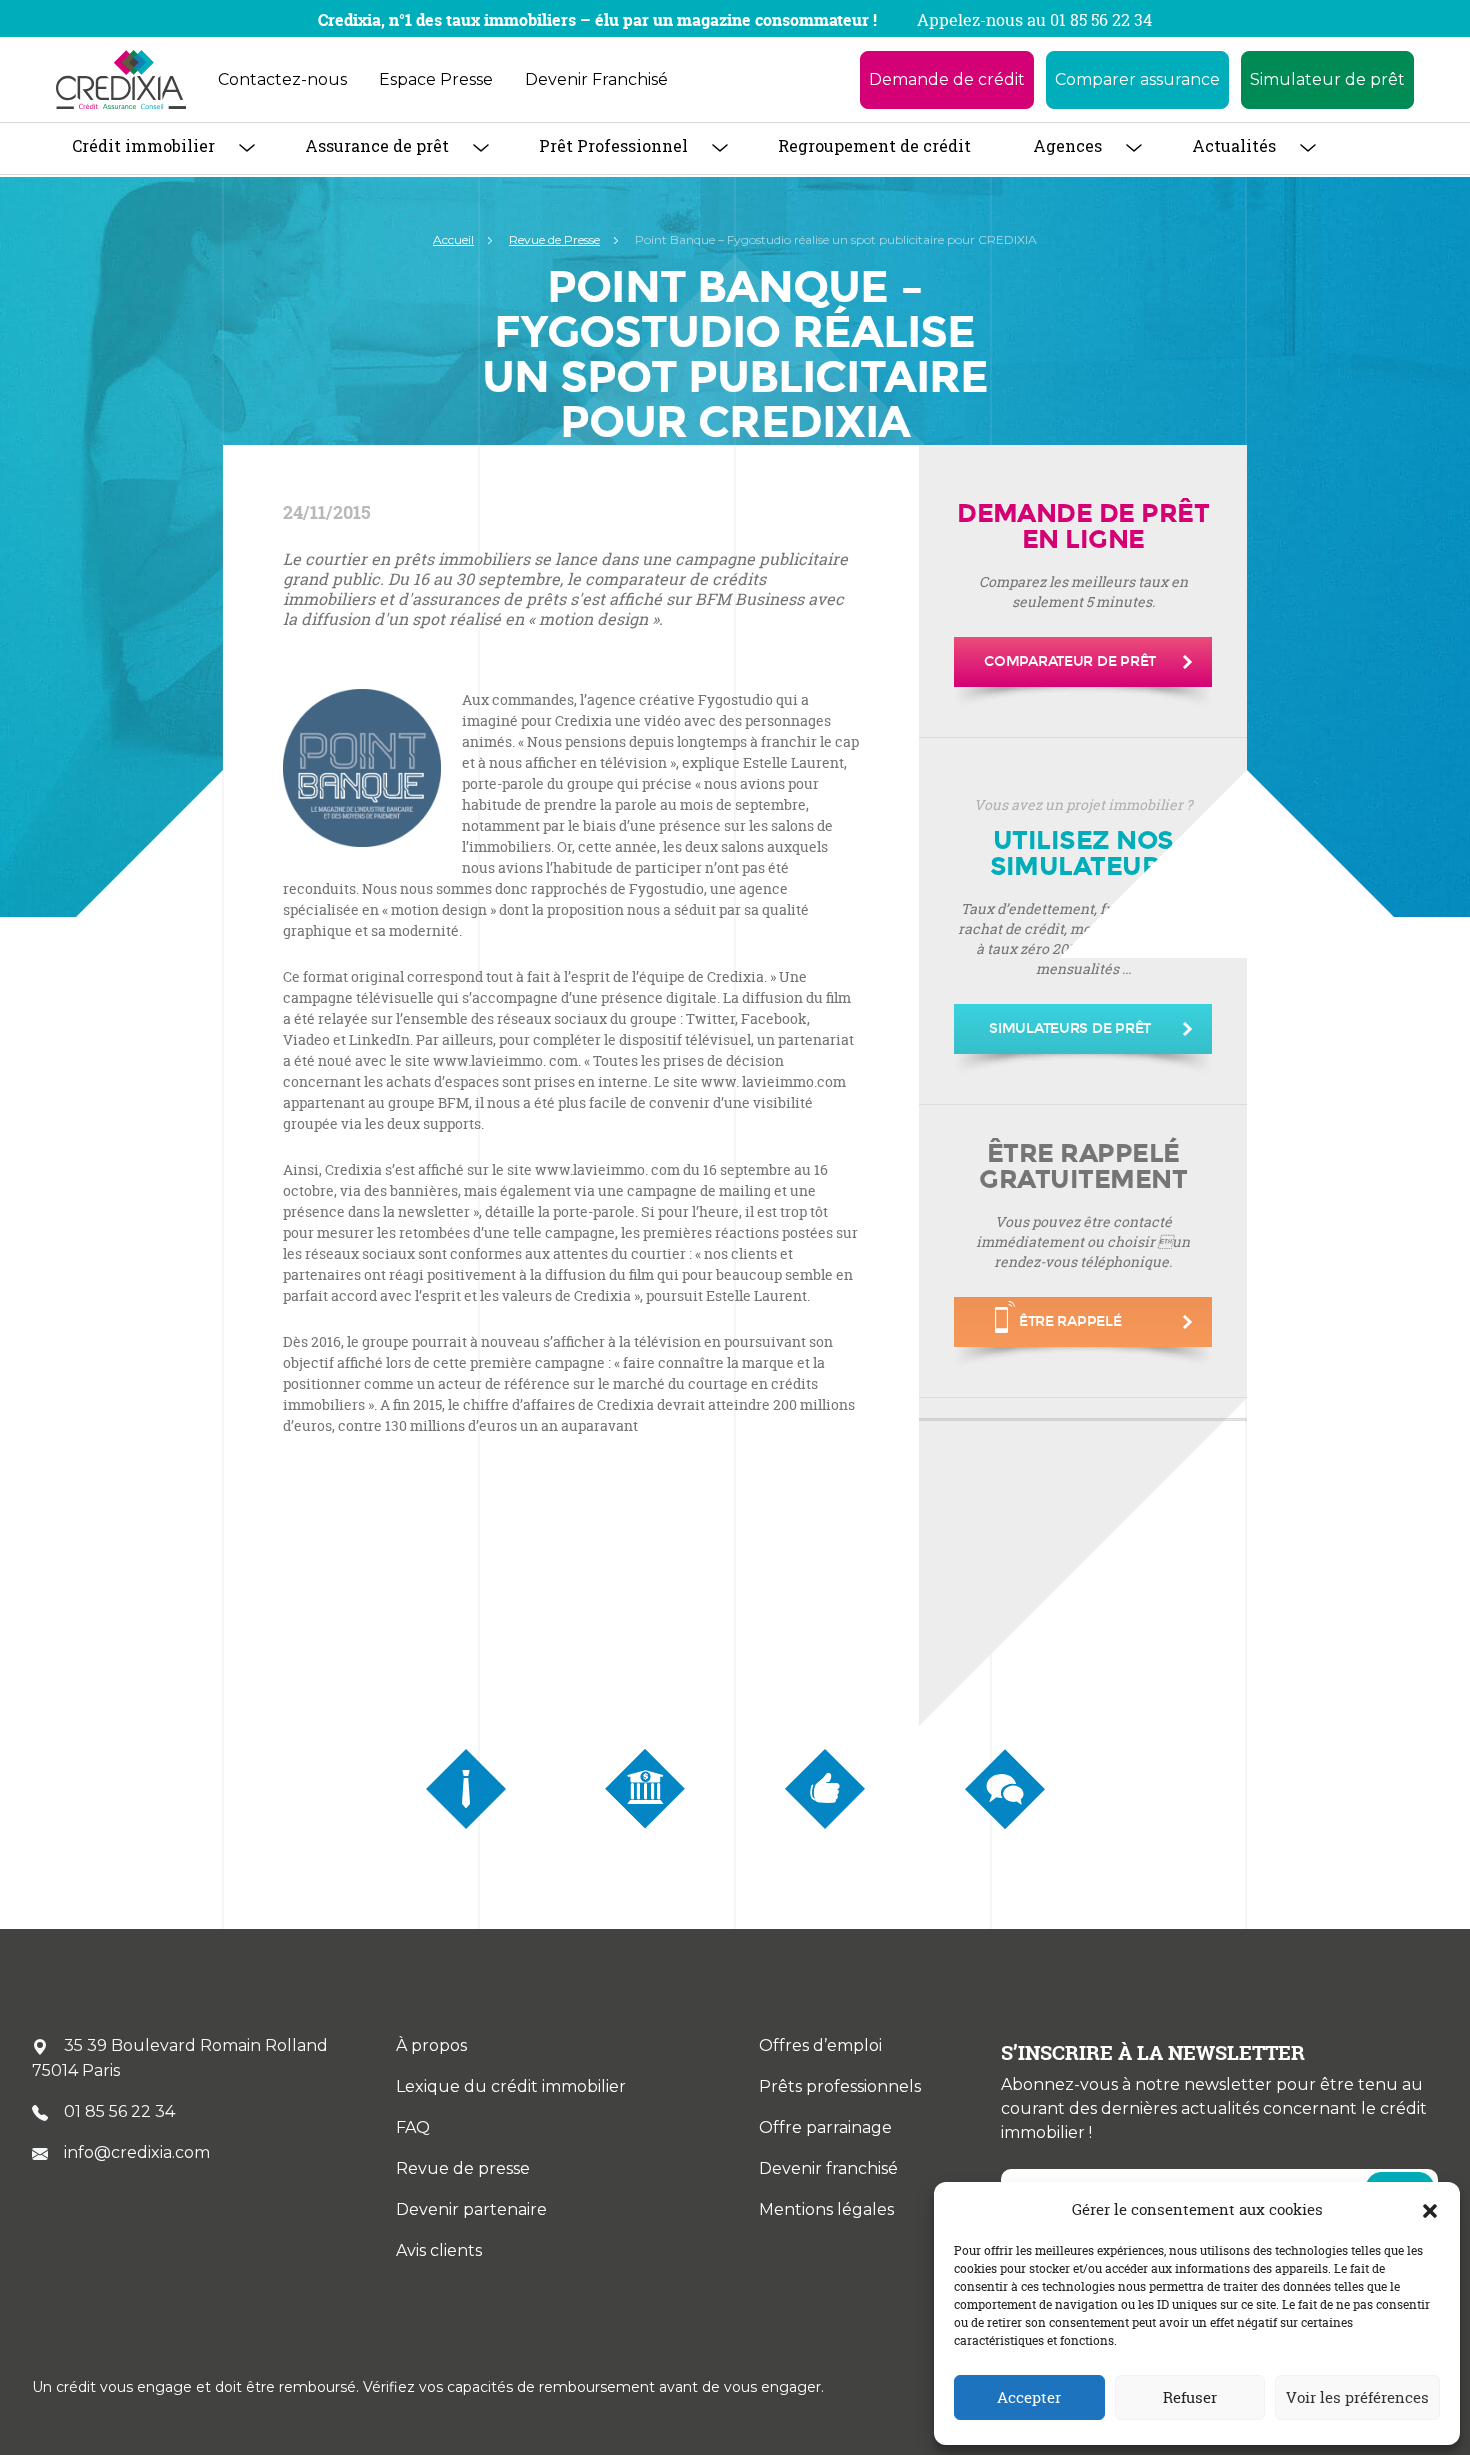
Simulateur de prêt (1327, 79)
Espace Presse (436, 79)
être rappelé (1070, 1321)
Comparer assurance (1137, 79)
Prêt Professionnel (613, 145)
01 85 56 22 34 (119, 2111)
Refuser (1190, 2397)
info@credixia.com (137, 2152)
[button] (1430, 2210)
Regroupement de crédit (874, 145)
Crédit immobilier (143, 145)
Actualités (1234, 145)
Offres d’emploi (820, 2045)
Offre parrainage (825, 2127)
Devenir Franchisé (596, 79)
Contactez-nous (282, 79)
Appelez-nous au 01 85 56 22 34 (1034, 20)
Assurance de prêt (377, 145)
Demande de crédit (947, 79)
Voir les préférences (1357, 2397)
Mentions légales (826, 2209)
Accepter (1029, 2397)
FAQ (413, 2127)
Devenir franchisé (828, 2168)
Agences (1067, 145)
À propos (431, 2045)
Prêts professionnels (840, 2086)
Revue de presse (463, 2168)
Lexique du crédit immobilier (511, 2086)
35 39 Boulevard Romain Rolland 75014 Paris (180, 2058)
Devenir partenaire (471, 2209)
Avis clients (439, 2250)
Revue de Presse (554, 239)
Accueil (453, 239)
